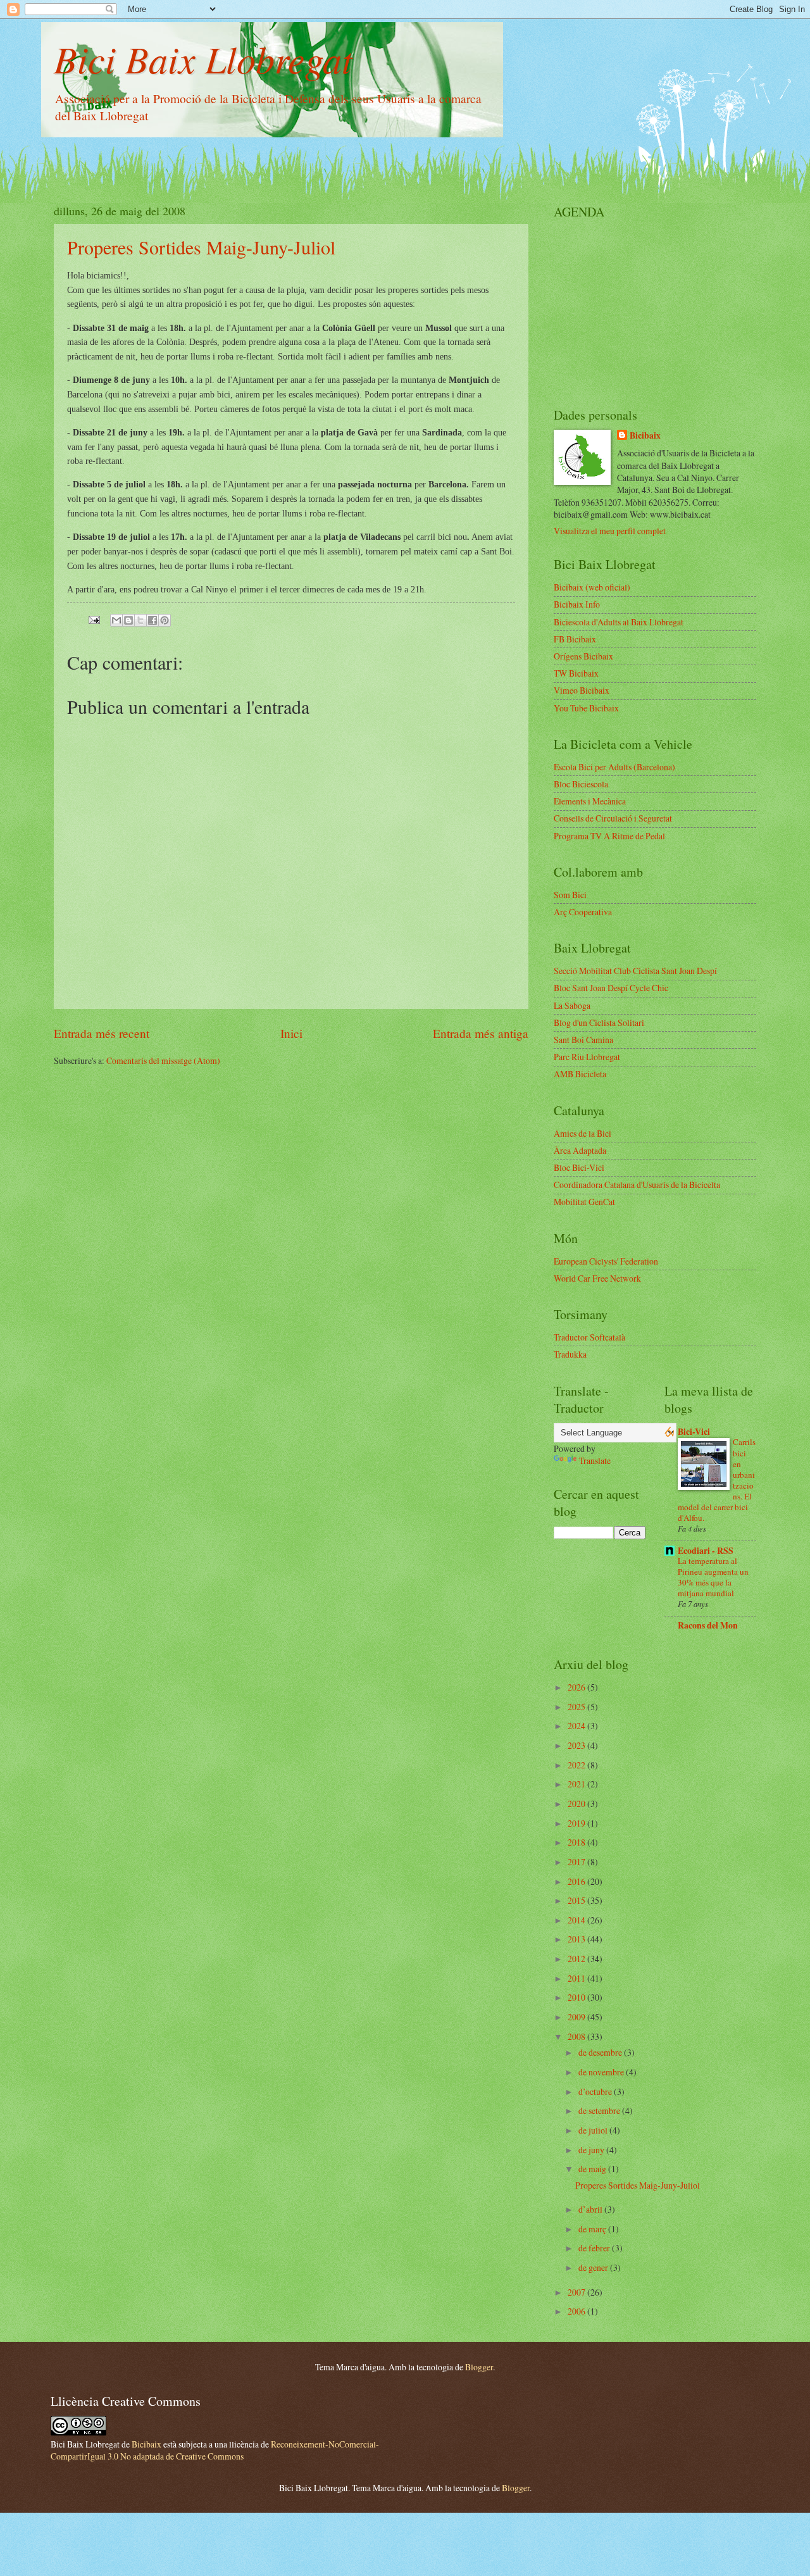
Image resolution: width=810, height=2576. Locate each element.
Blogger (479, 2367)
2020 (577, 1804)
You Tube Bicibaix (586, 708)
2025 (577, 1707)
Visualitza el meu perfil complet (610, 531)
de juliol (594, 2130)
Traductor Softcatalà (589, 1337)
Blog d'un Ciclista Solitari (599, 1022)
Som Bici (570, 895)
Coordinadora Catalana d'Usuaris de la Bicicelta (637, 1185)
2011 (577, 1978)
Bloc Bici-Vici (579, 1167)
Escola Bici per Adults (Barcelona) (614, 767)
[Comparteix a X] (140, 620)
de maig (593, 2169)
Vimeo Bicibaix (582, 690)
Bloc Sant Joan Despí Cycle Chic (611, 988)
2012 (577, 1959)
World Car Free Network (597, 1278)
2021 (577, 1784)
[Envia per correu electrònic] (116, 620)
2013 (577, 1939)
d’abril (591, 2209)
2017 (577, 1862)
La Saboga (572, 1005)
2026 (577, 1687)
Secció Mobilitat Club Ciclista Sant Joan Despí (635, 971)
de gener (594, 2267)
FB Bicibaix (575, 639)
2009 (577, 2017)
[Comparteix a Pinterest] (165, 620)
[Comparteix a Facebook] (153, 620)
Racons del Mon (708, 1625)
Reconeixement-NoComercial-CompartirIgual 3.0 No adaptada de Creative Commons (215, 2450)
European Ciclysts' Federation (606, 1261)
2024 (577, 1726)
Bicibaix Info (577, 604)
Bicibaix (645, 436)
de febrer (595, 2248)
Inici (291, 1033)
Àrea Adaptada (580, 1150)
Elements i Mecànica (590, 801)
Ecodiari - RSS (706, 1551)
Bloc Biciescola (581, 784)
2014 (577, 1920)
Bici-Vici (694, 1432)
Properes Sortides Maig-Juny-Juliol (201, 247)
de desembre (601, 2052)
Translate (595, 1460)
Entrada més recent (102, 1033)
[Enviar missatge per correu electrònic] (94, 619)
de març (593, 2229)
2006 (577, 2311)
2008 (577, 2036)
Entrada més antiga (481, 1033)
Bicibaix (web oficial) (592, 587)
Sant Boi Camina (583, 1040)
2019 (577, 1823)
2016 (577, 1881)
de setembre (600, 2110)
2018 (577, 1842)
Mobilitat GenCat (584, 1202)
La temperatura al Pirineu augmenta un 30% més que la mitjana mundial (713, 1577)
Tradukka (570, 1354)
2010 (577, 1997)
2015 (577, 1900)
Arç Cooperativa (583, 912)
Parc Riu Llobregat (587, 1057)
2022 (577, 1765)
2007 (577, 2292)
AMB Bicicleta (580, 1074)
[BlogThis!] (128, 620)
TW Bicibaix (576, 673)
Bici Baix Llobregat (203, 58)
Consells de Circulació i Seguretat (613, 818)
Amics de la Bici (583, 1133)
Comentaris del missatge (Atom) (163, 1060)
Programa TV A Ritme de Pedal (609, 836)
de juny (592, 2150)
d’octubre (596, 2091)
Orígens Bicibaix (583, 656)
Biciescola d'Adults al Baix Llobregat (619, 622)
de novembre (602, 2072)
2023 (577, 1745)
